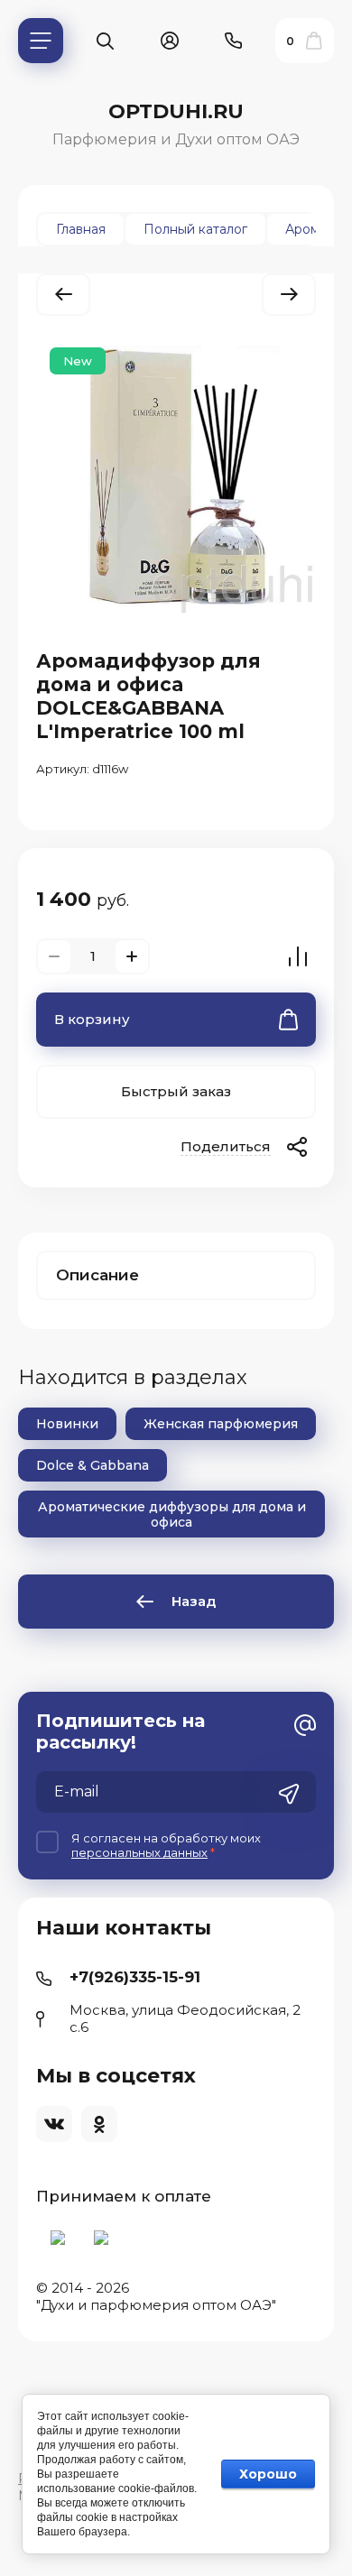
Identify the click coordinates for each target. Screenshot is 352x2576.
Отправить (289, 1794)
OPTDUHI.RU (176, 111)
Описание (97, 1275)
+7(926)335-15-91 (135, 1977)
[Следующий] (289, 295)
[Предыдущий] (63, 295)
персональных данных (139, 1852)
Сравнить (298, 956)
